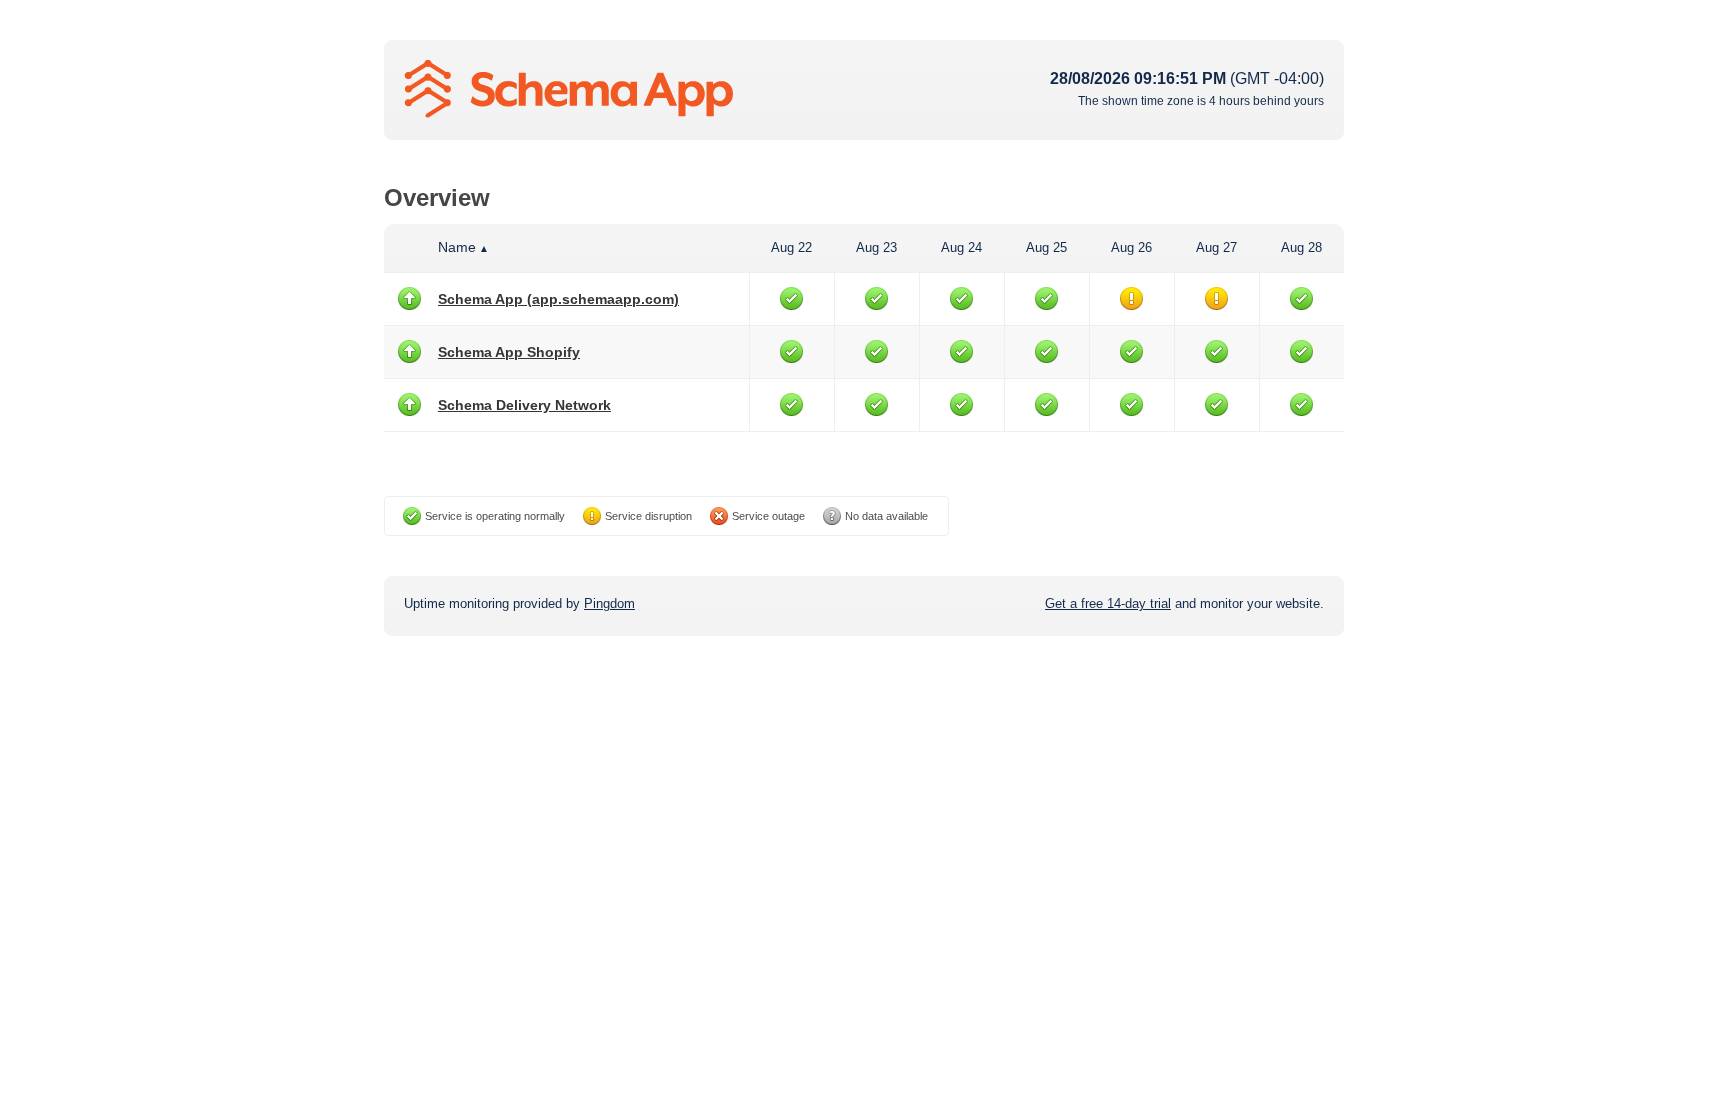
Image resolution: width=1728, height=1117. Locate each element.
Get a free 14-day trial (1108, 603)
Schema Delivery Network (524, 405)
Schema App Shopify (509, 352)
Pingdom (609, 603)
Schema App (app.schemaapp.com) (558, 299)
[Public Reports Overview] (654, 90)
